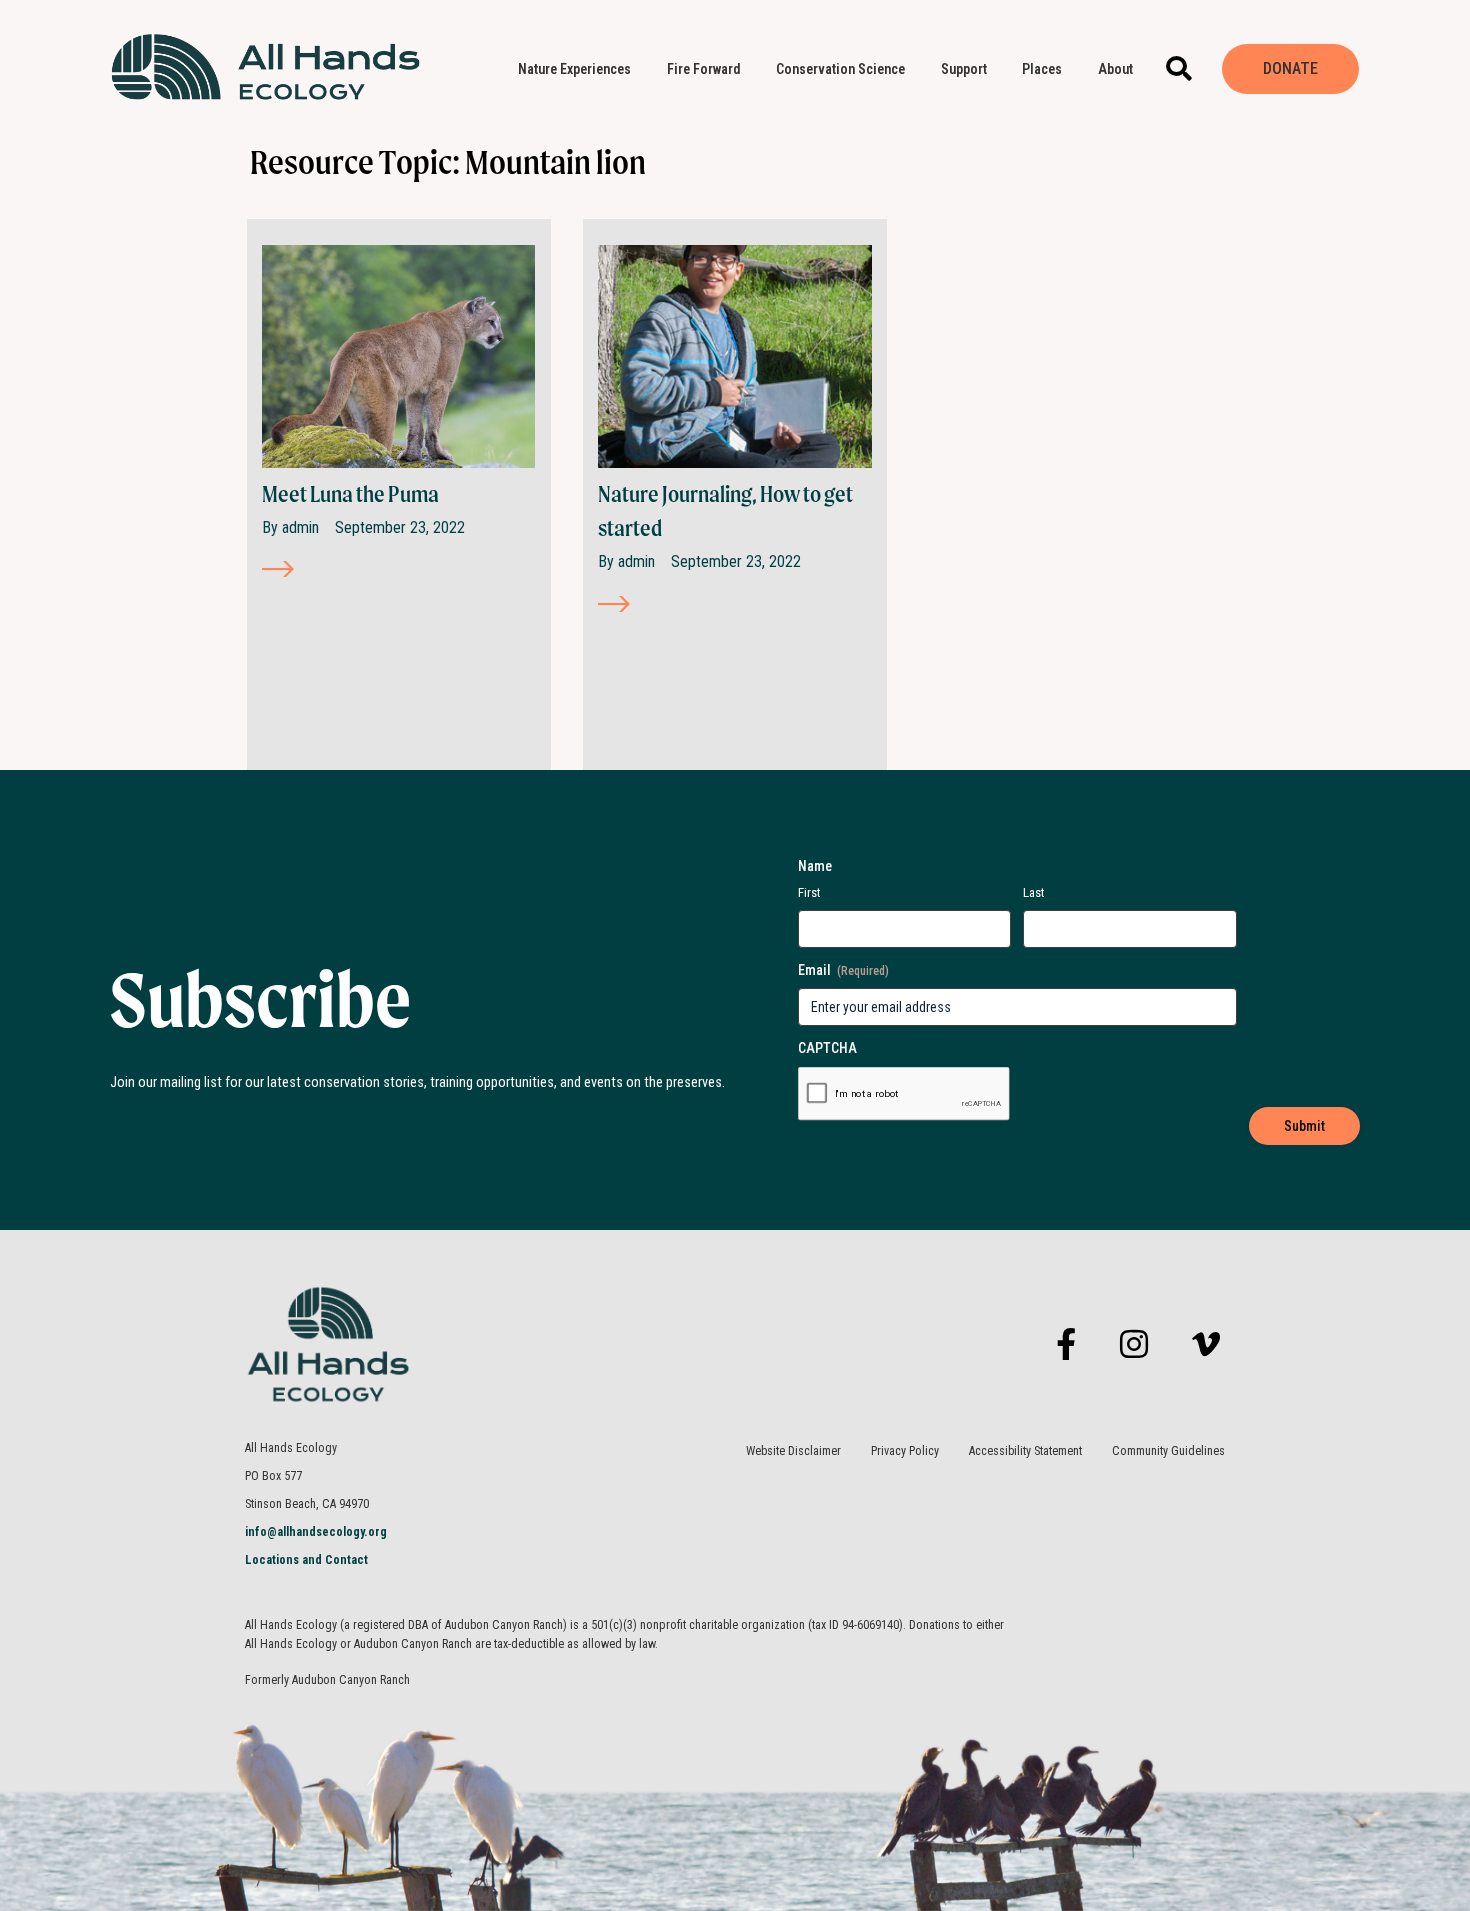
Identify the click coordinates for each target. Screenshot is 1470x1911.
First (809, 892)
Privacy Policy (905, 1451)
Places (1042, 69)
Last (1034, 892)
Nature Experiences (574, 69)
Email (843, 970)
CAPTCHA (827, 1048)
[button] (1178, 68)
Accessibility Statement (1025, 1451)
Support (964, 69)
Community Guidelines (1168, 1451)
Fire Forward (704, 69)
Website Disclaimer (793, 1451)
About (1115, 69)
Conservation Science (840, 69)
